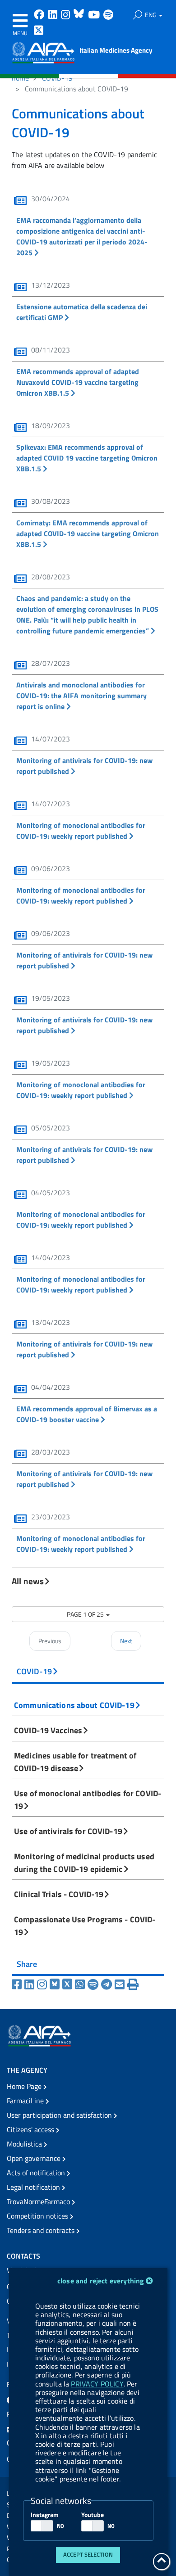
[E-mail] (121, 1984)
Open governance (35, 2158)
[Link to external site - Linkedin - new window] (54, 16)
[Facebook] (18, 1984)
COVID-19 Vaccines (48, 1730)
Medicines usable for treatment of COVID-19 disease (75, 1762)
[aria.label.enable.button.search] (138, 15)
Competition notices (38, 2216)
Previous (50, 1641)
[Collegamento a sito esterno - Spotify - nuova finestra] (108, 16)
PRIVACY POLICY (97, 2384)
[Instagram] (43, 1984)
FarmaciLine (26, 2101)
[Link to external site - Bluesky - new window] (80, 16)
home (20, 78)
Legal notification (34, 2187)
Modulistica (25, 2144)
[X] (69, 1984)
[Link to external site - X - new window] (39, 31)
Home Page (25, 2086)
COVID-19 (57, 78)
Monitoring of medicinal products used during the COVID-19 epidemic (84, 1862)
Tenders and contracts (42, 2230)
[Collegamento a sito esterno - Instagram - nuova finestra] (66, 16)
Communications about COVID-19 (74, 1705)
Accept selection (88, 2554)
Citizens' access (31, 2129)
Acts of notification (37, 2173)
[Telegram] (108, 1984)
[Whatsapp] (81, 1984)
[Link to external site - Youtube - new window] (95, 16)
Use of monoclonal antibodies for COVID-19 (88, 1799)
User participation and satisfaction (60, 2115)
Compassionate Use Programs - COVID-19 (85, 1925)
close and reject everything (101, 2281)
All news (28, 1581)
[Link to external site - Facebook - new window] (40, 16)
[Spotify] (94, 1984)
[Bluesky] (56, 1984)
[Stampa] (133, 1984)
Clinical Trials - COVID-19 (59, 1894)
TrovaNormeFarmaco (39, 2201)
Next (126, 1641)
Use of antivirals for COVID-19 (68, 1831)
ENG (151, 15)
